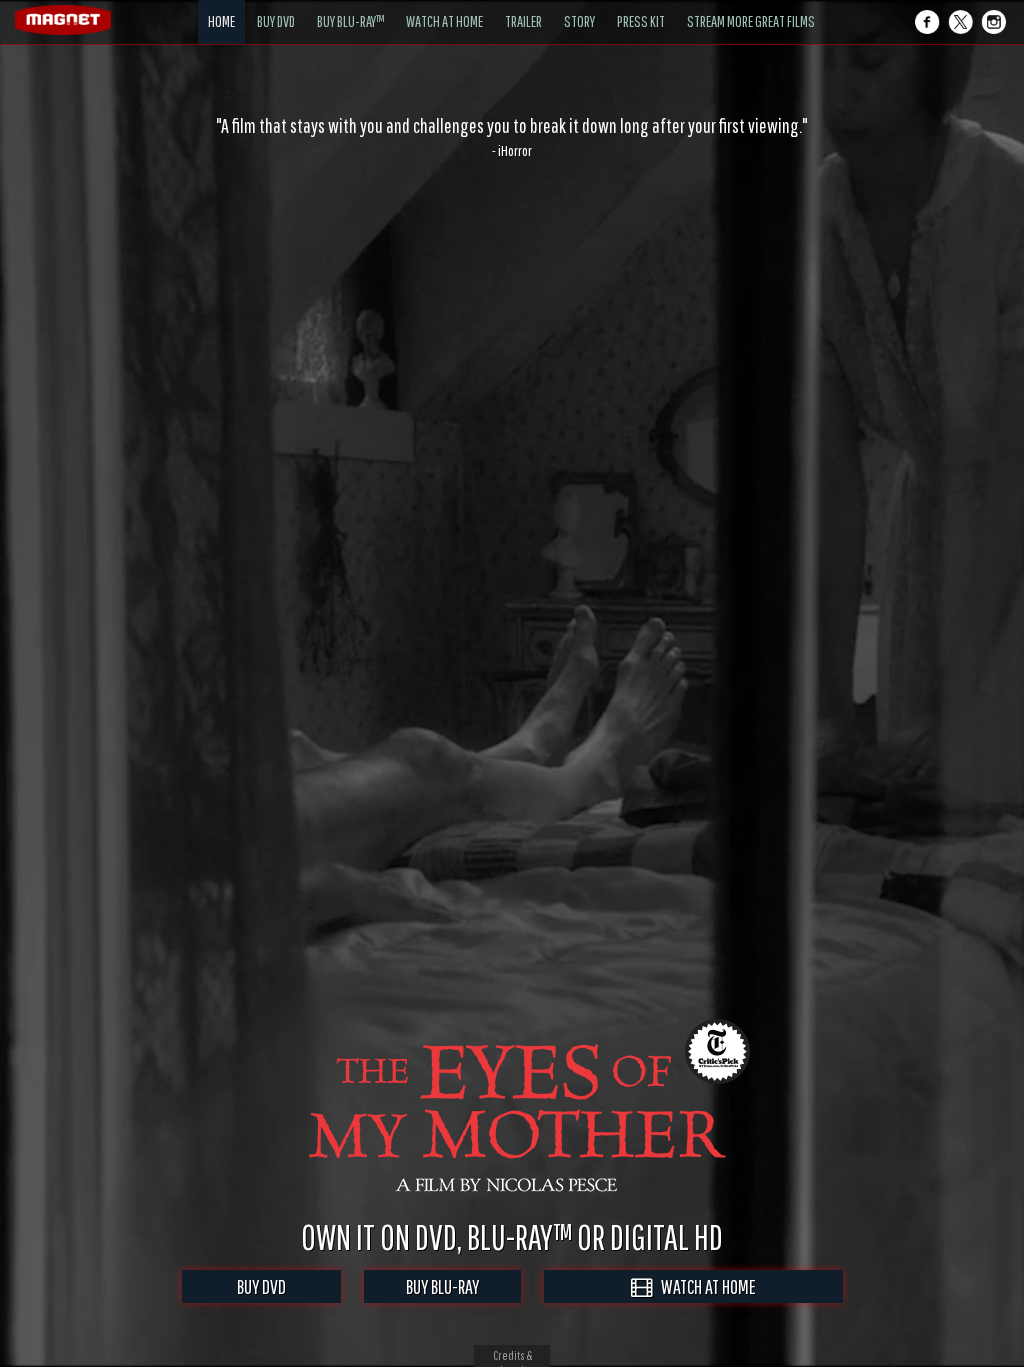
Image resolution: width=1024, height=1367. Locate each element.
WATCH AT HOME (704, 1286)
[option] (512, 137)
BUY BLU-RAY (442, 1286)
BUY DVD (261, 1286)
